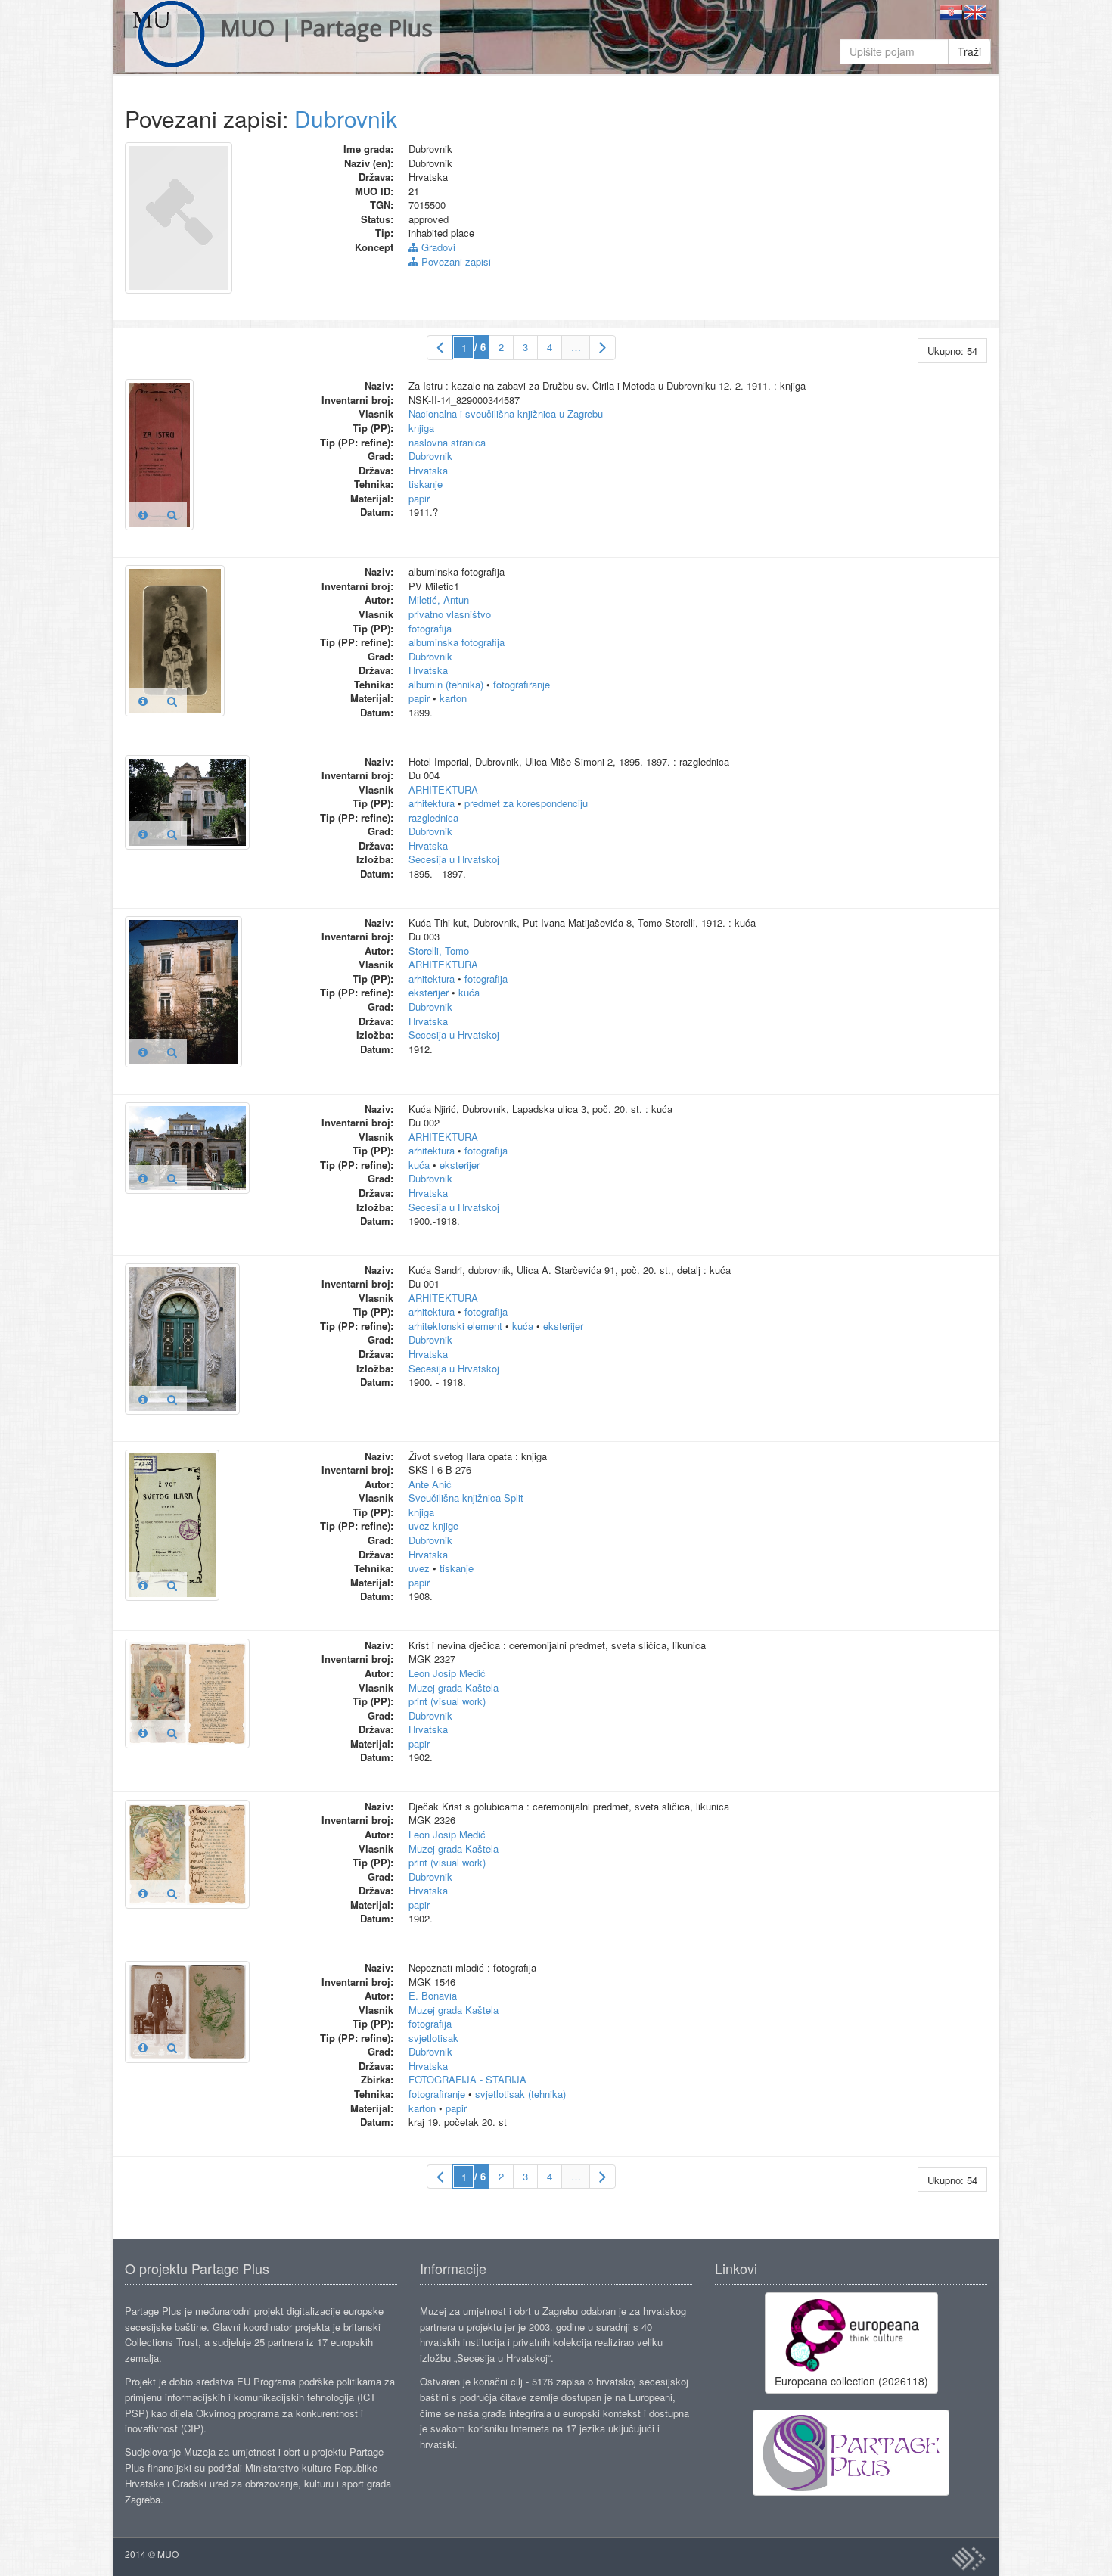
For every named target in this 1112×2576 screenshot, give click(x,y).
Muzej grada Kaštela (453, 1687)
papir (419, 498)
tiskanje (426, 484)
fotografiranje (522, 684)
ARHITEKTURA (443, 789)
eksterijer (429, 992)
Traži (969, 51)
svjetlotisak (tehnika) (520, 2094)
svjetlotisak (433, 2038)
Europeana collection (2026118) (851, 2381)
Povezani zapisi (455, 261)
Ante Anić (430, 1484)
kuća (469, 992)
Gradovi (437, 247)
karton (453, 698)
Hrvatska (428, 470)
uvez (419, 1568)
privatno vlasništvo (450, 614)
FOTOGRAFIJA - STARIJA (467, 2079)
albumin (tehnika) (446, 684)
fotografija (430, 628)
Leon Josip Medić (447, 1673)
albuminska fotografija (457, 642)
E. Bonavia (433, 1995)
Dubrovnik (346, 118)
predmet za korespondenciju (526, 803)
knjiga (421, 428)
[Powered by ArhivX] (968, 2559)
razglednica (433, 817)
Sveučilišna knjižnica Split (466, 1498)
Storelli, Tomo (439, 951)
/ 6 (480, 347)
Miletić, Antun (439, 600)
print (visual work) (447, 1701)
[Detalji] (143, 514)
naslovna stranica (447, 442)
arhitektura (432, 803)
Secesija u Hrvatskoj (454, 859)
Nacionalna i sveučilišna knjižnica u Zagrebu (506, 413)
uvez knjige (433, 1526)
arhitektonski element (455, 1326)
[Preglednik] (172, 514)
